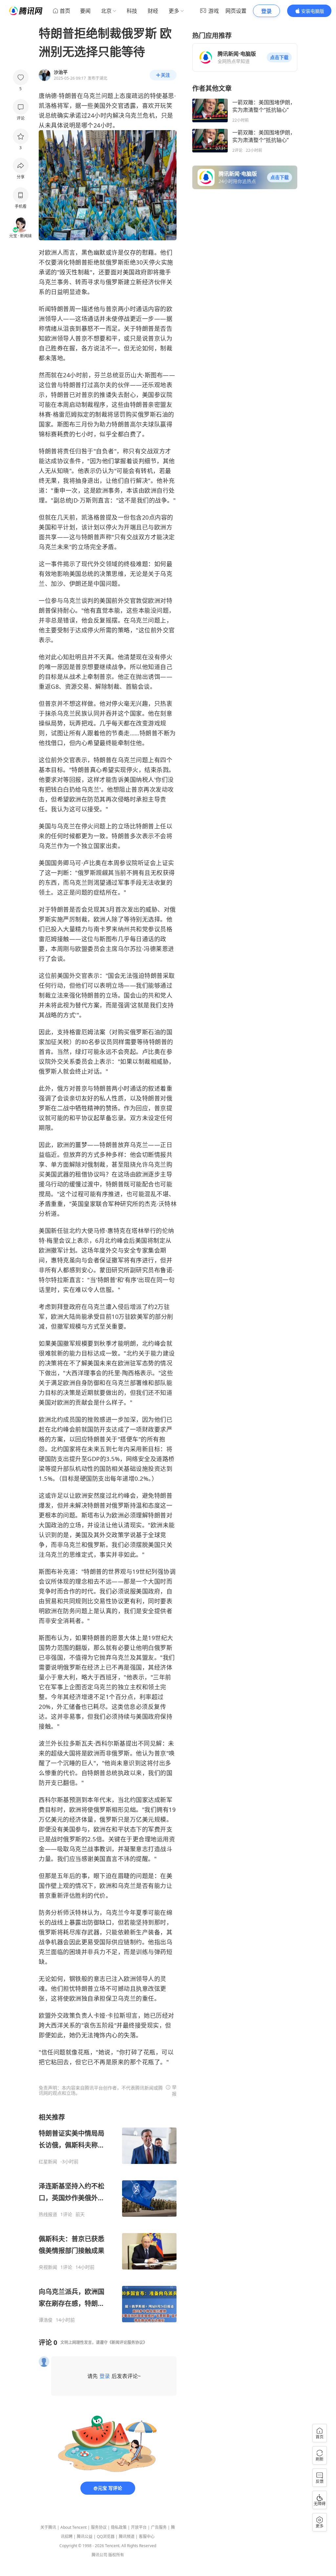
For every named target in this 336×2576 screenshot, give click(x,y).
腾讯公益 (85, 2536)
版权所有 (116, 2555)
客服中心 (147, 2536)
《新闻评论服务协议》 (127, 2342)
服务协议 (99, 2527)
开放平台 (139, 2527)
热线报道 (48, 2214)
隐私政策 (119, 2527)
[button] (279, 57)
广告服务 (159, 2527)
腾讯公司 (99, 2555)
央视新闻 (48, 2267)
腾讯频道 (127, 2536)
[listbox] (108, 2218)
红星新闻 (48, 2162)
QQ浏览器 (106, 2536)
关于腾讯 (48, 2527)
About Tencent (73, 2527)
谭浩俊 (46, 2320)
